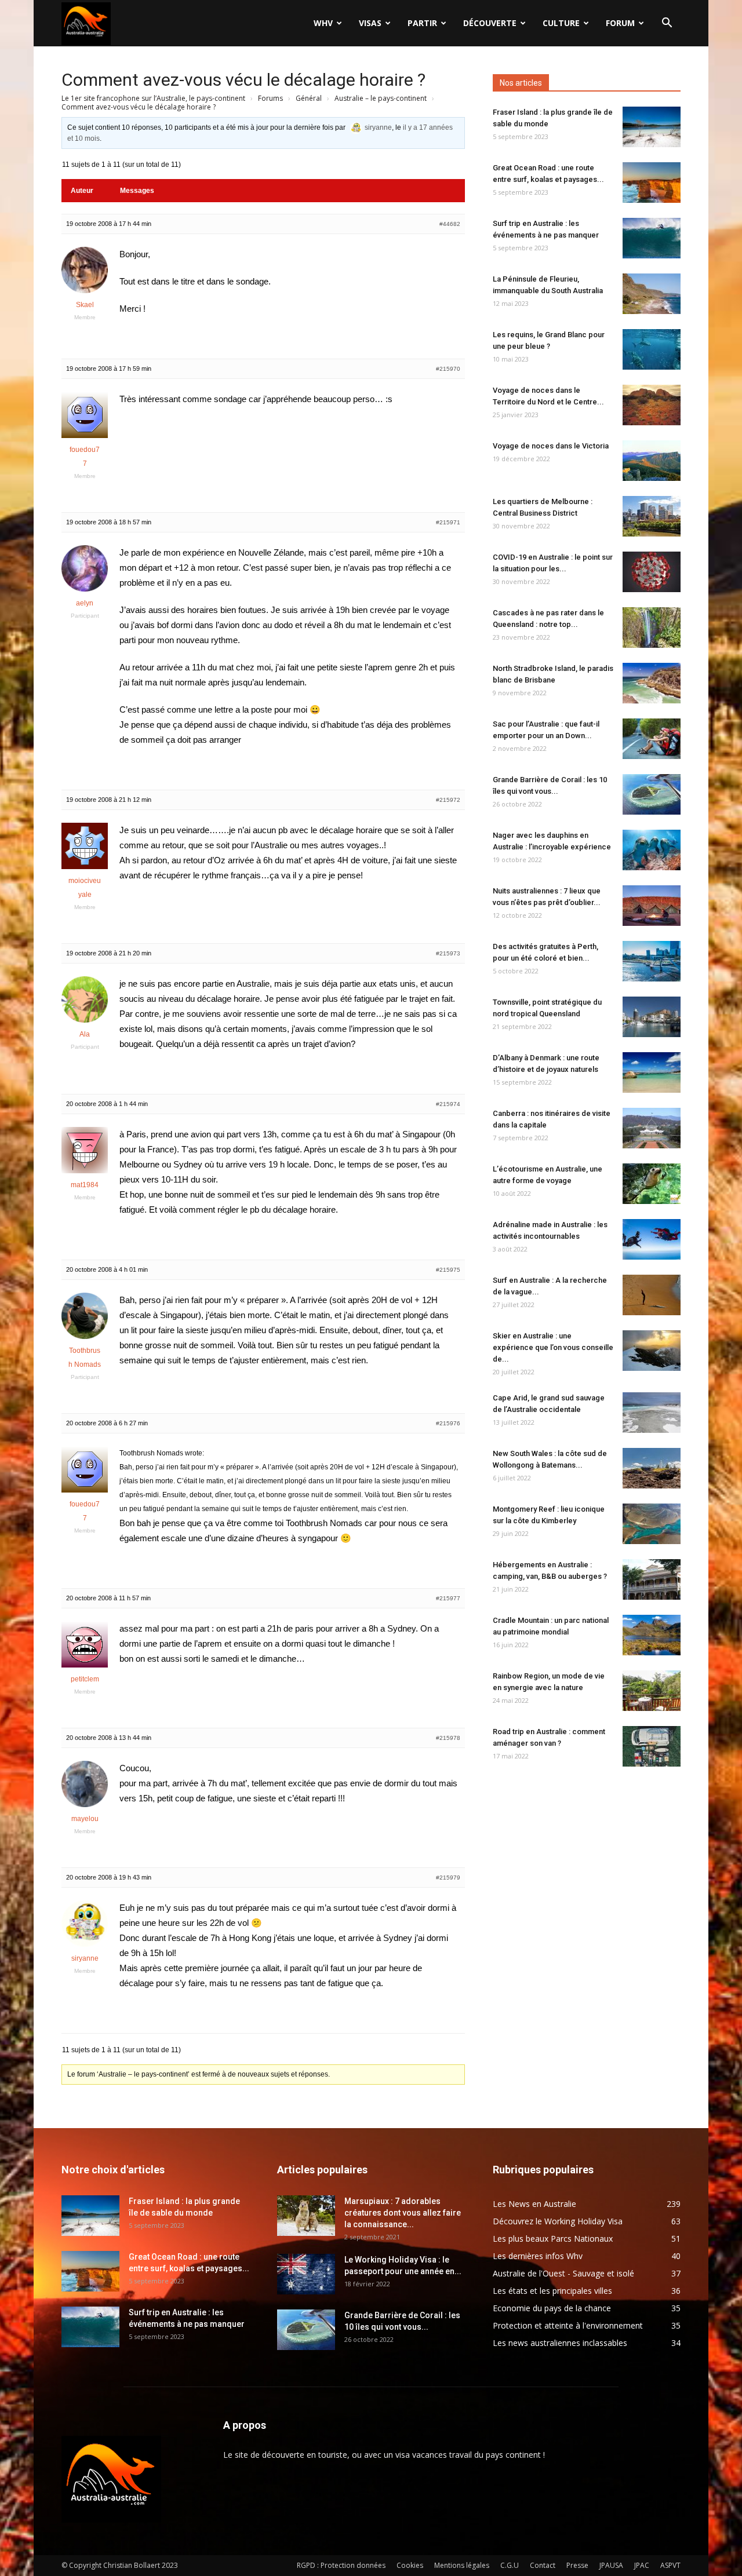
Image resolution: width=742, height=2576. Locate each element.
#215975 (448, 1270)
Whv (323, 23)
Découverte (490, 23)
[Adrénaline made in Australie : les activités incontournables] (652, 1239)
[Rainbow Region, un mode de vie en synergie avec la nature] (652, 1691)
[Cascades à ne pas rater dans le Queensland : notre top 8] (652, 627)
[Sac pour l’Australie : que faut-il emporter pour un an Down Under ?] (652, 739)
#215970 (448, 369)
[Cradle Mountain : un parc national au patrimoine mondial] (652, 1635)
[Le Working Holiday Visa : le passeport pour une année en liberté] (306, 2274)
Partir (422, 23)
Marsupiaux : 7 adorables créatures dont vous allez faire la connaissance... (403, 2213)
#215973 (448, 953)
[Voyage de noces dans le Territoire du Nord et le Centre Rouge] (652, 405)
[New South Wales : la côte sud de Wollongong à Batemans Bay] (652, 1468)
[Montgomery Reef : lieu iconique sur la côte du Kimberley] (652, 1524)
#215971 (448, 522)
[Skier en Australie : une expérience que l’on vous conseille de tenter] (652, 1351)
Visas (370, 23)
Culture (561, 23)
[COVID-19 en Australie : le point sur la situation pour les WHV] (652, 572)
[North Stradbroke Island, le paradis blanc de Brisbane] (652, 683)
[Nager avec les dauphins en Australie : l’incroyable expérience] (652, 850)
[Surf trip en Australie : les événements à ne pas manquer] (652, 238)
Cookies (410, 2565)
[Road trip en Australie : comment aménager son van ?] (652, 1746)
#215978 (448, 1738)
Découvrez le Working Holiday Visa (558, 2221)
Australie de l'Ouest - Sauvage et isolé (563, 2273)
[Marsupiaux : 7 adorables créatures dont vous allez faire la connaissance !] (306, 2216)
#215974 (448, 1104)
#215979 (448, 1878)
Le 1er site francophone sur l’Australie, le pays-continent (153, 98)
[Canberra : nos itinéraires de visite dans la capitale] (652, 1128)
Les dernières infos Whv (538, 2256)
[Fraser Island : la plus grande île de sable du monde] (652, 127)
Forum (620, 23)
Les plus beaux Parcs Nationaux (553, 2239)
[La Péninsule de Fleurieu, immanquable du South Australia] (652, 294)
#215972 (448, 800)
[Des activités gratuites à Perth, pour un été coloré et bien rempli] (652, 961)
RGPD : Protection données (341, 2565)
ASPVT (670, 2565)
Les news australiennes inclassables (560, 2343)
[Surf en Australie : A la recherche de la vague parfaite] (652, 1295)
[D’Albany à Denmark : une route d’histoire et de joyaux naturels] (652, 1072)
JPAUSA (611, 2565)
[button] (667, 24)
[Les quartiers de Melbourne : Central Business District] (652, 516)
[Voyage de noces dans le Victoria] (652, 461)
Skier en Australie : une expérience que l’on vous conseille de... (553, 1347)
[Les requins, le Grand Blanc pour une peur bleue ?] (652, 349)
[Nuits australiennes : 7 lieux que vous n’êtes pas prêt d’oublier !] (652, 906)
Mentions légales (462, 2565)
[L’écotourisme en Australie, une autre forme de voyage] (652, 1184)
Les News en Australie (534, 2204)
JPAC (642, 2565)
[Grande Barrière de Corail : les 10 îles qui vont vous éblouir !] (652, 794)
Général (309, 98)
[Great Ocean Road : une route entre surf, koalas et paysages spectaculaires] (652, 183)
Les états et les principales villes (552, 2291)
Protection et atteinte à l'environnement (568, 2325)
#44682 (450, 224)
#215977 (448, 1598)
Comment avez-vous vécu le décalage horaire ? (243, 80)
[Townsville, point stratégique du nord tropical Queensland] (652, 1017)
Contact (543, 2565)
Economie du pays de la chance (552, 2308)
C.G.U (510, 2565)
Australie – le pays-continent (381, 98)
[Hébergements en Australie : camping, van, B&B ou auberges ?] (652, 1579)
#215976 (448, 1423)
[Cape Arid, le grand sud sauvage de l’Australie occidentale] (652, 1413)
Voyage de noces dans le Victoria (551, 446)
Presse (577, 2565)
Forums (270, 98)
